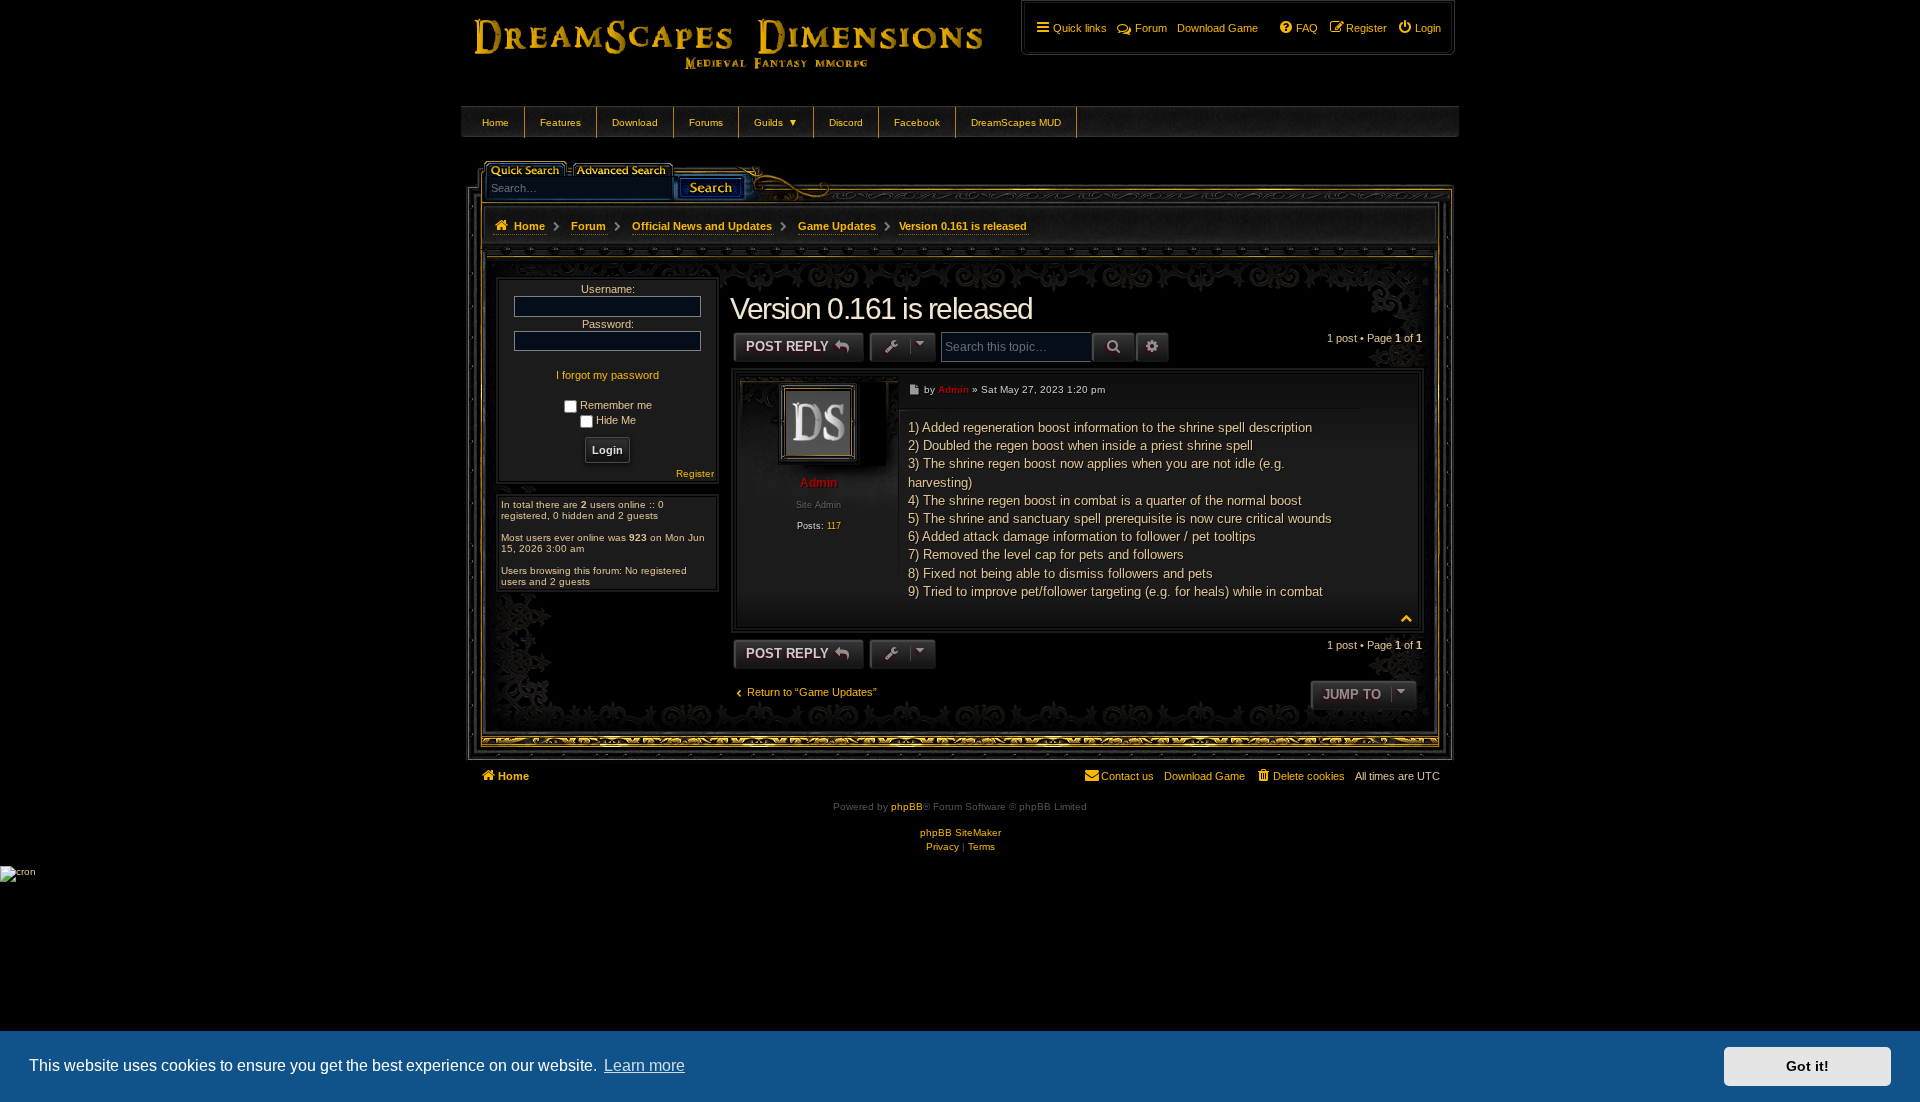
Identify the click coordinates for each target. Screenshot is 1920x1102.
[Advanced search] (624, 168)
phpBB (907, 806)
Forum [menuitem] (1151, 28)
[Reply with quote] (1339, 388)
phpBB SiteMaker (960, 832)
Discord (846, 122)
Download (635, 122)
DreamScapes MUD (1016, 122)
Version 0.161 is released (963, 226)
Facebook (917, 122)
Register (695, 473)
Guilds (776, 122)
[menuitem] (1419, 28)
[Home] (756, 40)
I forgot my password (607, 375)
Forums (706, 122)
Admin (818, 483)
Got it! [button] (1807, 1066)
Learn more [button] (644, 1065)
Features (560, 122)
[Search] (711, 185)
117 (834, 526)
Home (495, 122)
